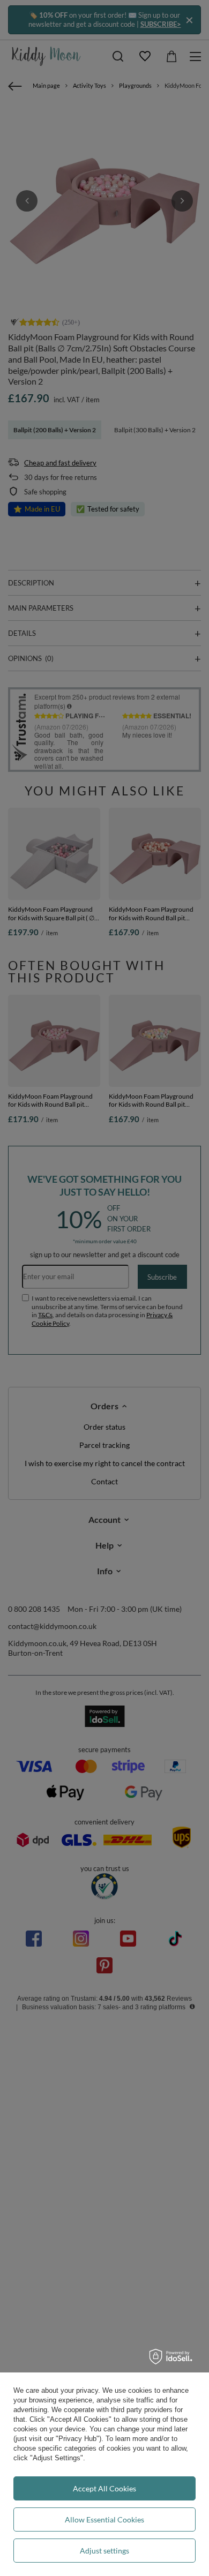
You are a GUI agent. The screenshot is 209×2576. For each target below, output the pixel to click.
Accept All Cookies (104, 2488)
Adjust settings (104, 2551)
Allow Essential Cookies (104, 2519)
